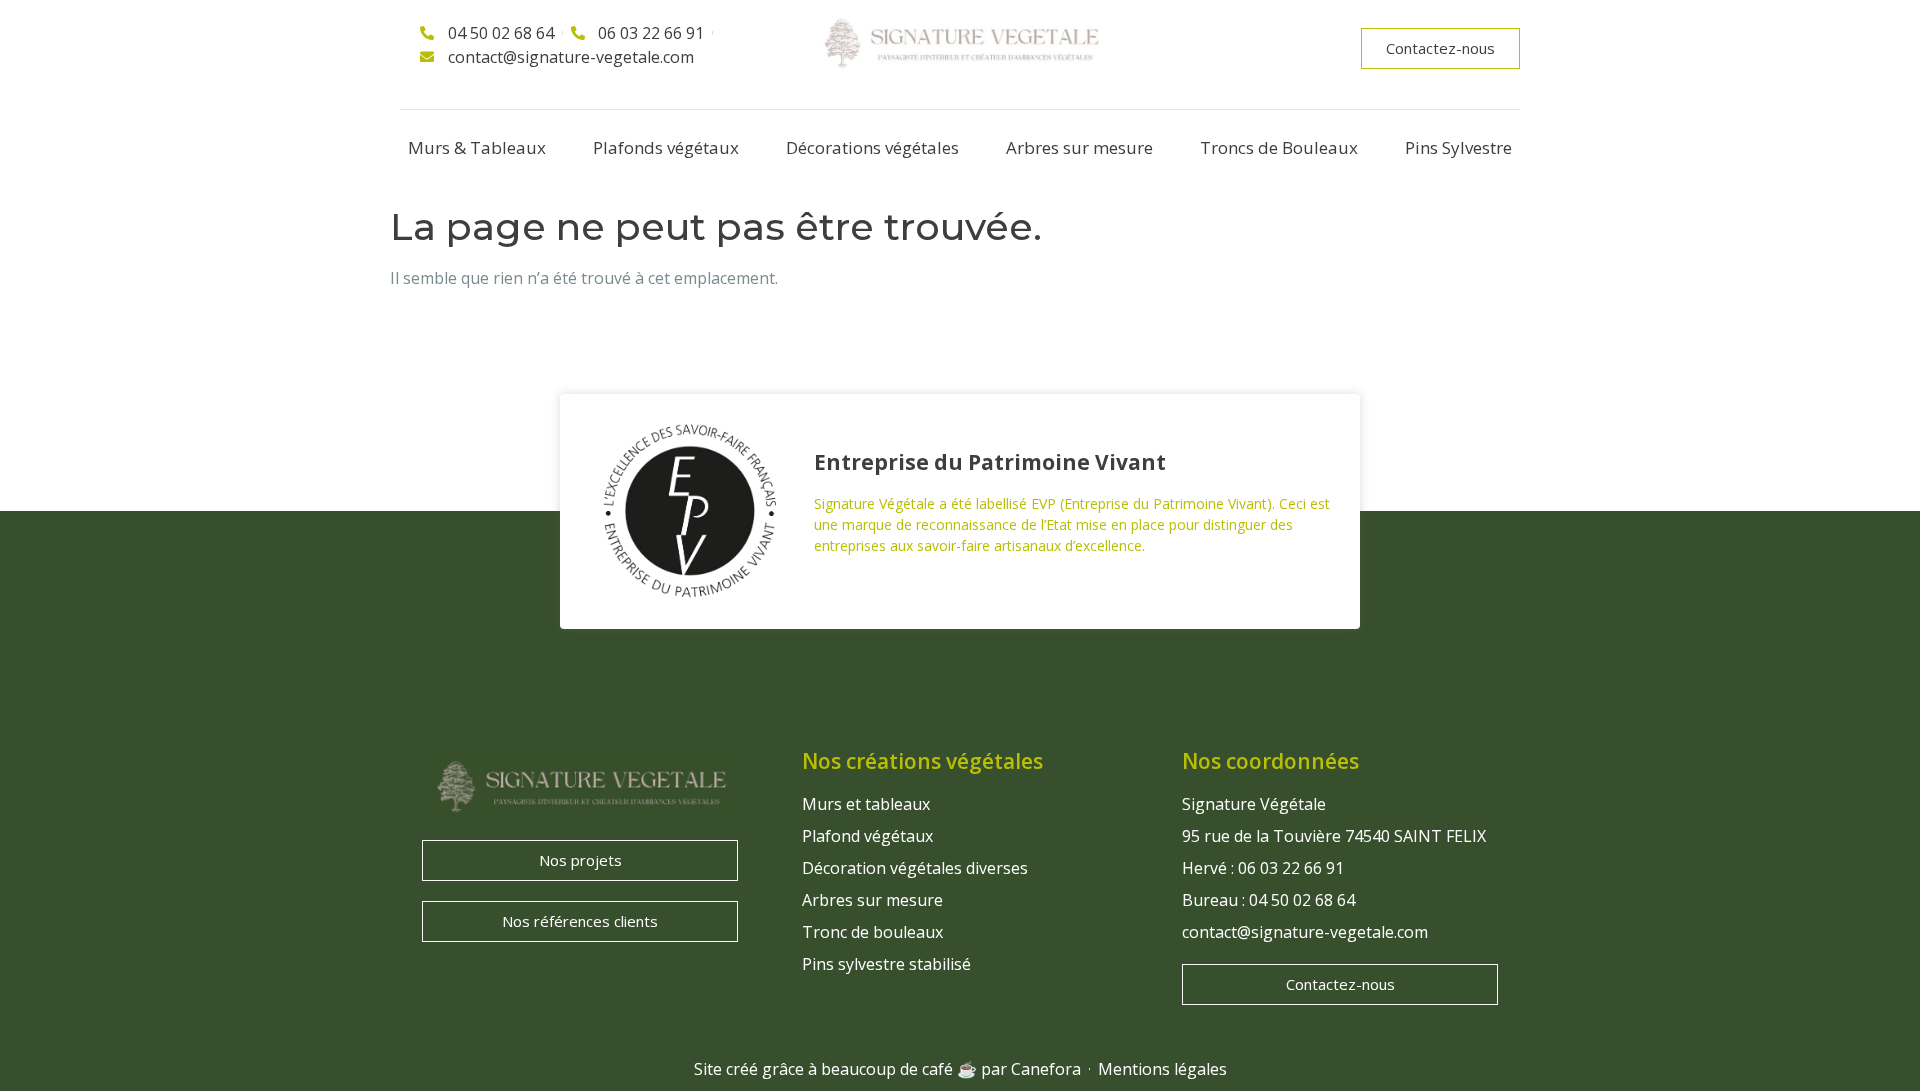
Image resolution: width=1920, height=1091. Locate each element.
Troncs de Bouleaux (1279, 147)
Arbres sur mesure (1079, 147)
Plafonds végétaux (666, 147)
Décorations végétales (872, 147)
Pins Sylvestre (1458, 147)
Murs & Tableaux (477, 147)
